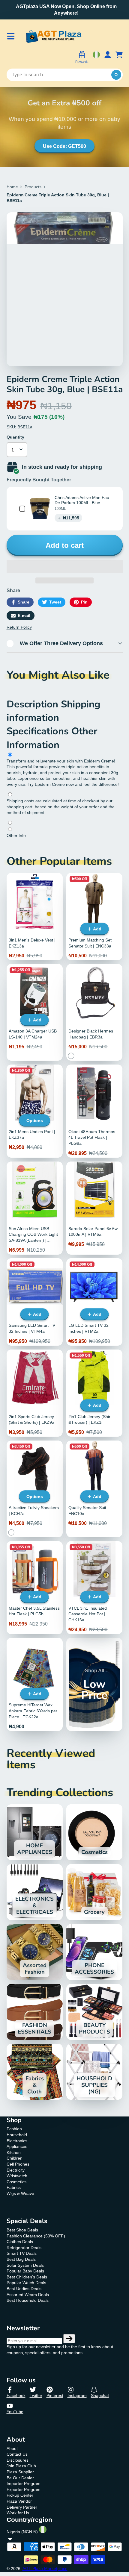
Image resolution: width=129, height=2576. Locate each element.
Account (108, 58)
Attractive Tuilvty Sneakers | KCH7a (35, 1489)
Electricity (16, 2170)
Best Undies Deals (24, 2289)
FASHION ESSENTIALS (35, 2012)
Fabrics (14, 2187)
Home (12, 187)
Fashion (14, 2129)
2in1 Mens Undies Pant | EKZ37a (35, 1111)
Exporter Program (24, 2489)
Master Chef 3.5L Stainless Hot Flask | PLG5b (35, 1588)
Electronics (17, 2141)
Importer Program (24, 2483)
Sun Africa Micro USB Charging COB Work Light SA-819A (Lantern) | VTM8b (35, 1208)
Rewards (82, 62)
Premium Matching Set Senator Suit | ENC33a (94, 916)
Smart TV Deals (22, 2253)
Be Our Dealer (20, 2478)
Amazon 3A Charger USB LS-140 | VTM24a (35, 1012)
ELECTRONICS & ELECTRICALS (35, 1892)
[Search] (116, 75)
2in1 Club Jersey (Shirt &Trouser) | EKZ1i (94, 1393)
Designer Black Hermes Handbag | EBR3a (94, 1012)
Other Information (52, 738)
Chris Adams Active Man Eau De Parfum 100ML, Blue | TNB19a (82, 503)
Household (17, 2135)
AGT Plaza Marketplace (45, 2569)
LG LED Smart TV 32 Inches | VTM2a (94, 1302)
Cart (119, 58)
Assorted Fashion (35, 1952)
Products (33, 187)
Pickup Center (20, 2495)
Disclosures (18, 2460)
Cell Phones (18, 2164)
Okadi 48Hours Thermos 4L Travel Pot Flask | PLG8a (94, 1111)
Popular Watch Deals (26, 2283)
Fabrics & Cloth (35, 2072)
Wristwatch (17, 2176)
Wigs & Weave (20, 2193)
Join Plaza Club (21, 2466)
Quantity (15, 437)
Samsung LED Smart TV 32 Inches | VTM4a (35, 1302)
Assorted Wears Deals (28, 2295)
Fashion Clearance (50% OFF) (36, 2236)
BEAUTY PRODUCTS (94, 2012)
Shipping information (54, 711)
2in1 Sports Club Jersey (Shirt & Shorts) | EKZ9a (35, 1393)
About (12, 2448)
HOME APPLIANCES (35, 1832)
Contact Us (17, 2454)
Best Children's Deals (27, 2277)
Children (15, 2158)
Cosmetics (94, 1832)
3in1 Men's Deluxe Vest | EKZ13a (35, 916)
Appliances (17, 2146)
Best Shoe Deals (22, 2230)
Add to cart (65, 545)
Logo (53, 36)
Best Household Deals (28, 2300)
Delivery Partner (22, 2507)
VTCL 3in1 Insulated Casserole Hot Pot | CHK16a (94, 1588)
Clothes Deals (20, 2242)
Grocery (94, 1892)
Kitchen (14, 2152)
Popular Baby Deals (25, 2271)
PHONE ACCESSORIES (94, 1952)
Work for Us (18, 2513)
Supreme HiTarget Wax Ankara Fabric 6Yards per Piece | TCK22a (35, 1684)
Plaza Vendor (19, 2501)
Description (34, 704)
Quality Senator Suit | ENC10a (94, 1489)
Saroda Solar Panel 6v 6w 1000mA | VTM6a (94, 1208)
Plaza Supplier (20, 2472)
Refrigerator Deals (24, 2248)
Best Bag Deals (21, 2259)
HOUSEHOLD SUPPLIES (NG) (94, 2072)
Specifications (39, 731)
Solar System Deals (25, 2265)
